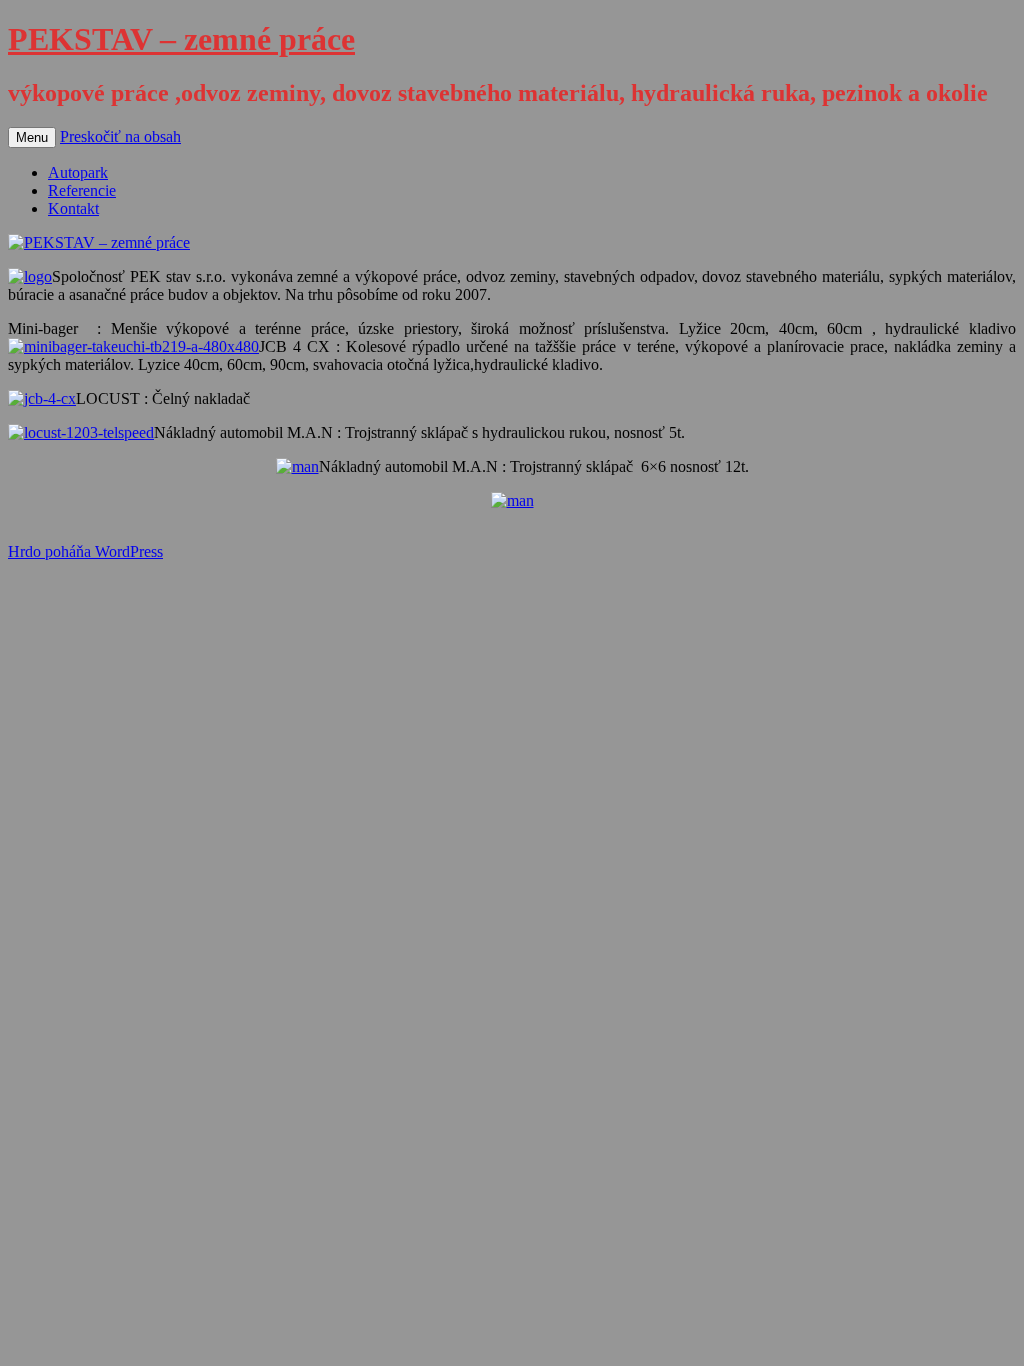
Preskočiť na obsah (120, 136)
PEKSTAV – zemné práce (181, 39)
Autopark (78, 172)
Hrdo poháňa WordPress (85, 551)
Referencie (82, 190)
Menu (32, 137)
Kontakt (73, 208)
